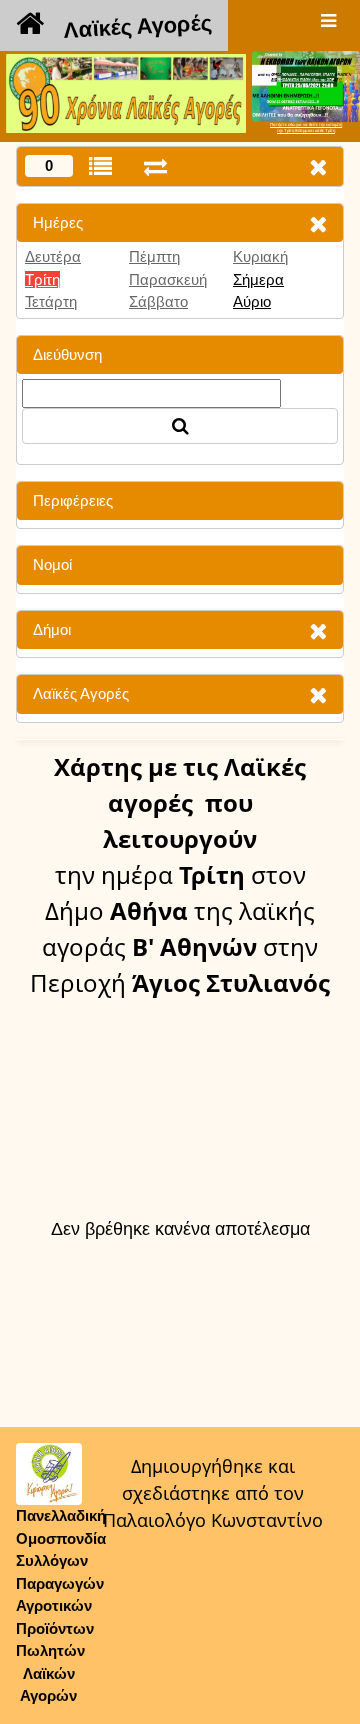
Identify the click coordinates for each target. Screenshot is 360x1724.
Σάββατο (158, 301)
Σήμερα (258, 279)
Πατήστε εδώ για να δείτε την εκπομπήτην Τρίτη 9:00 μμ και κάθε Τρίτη (306, 127)
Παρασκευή (168, 279)
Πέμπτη (154, 256)
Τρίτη (42, 279)
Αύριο (252, 301)
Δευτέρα (53, 256)
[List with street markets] (100, 166)
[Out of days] (155, 166)
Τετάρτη (51, 301)
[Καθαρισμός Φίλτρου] (318, 223)
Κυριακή (260, 256)
